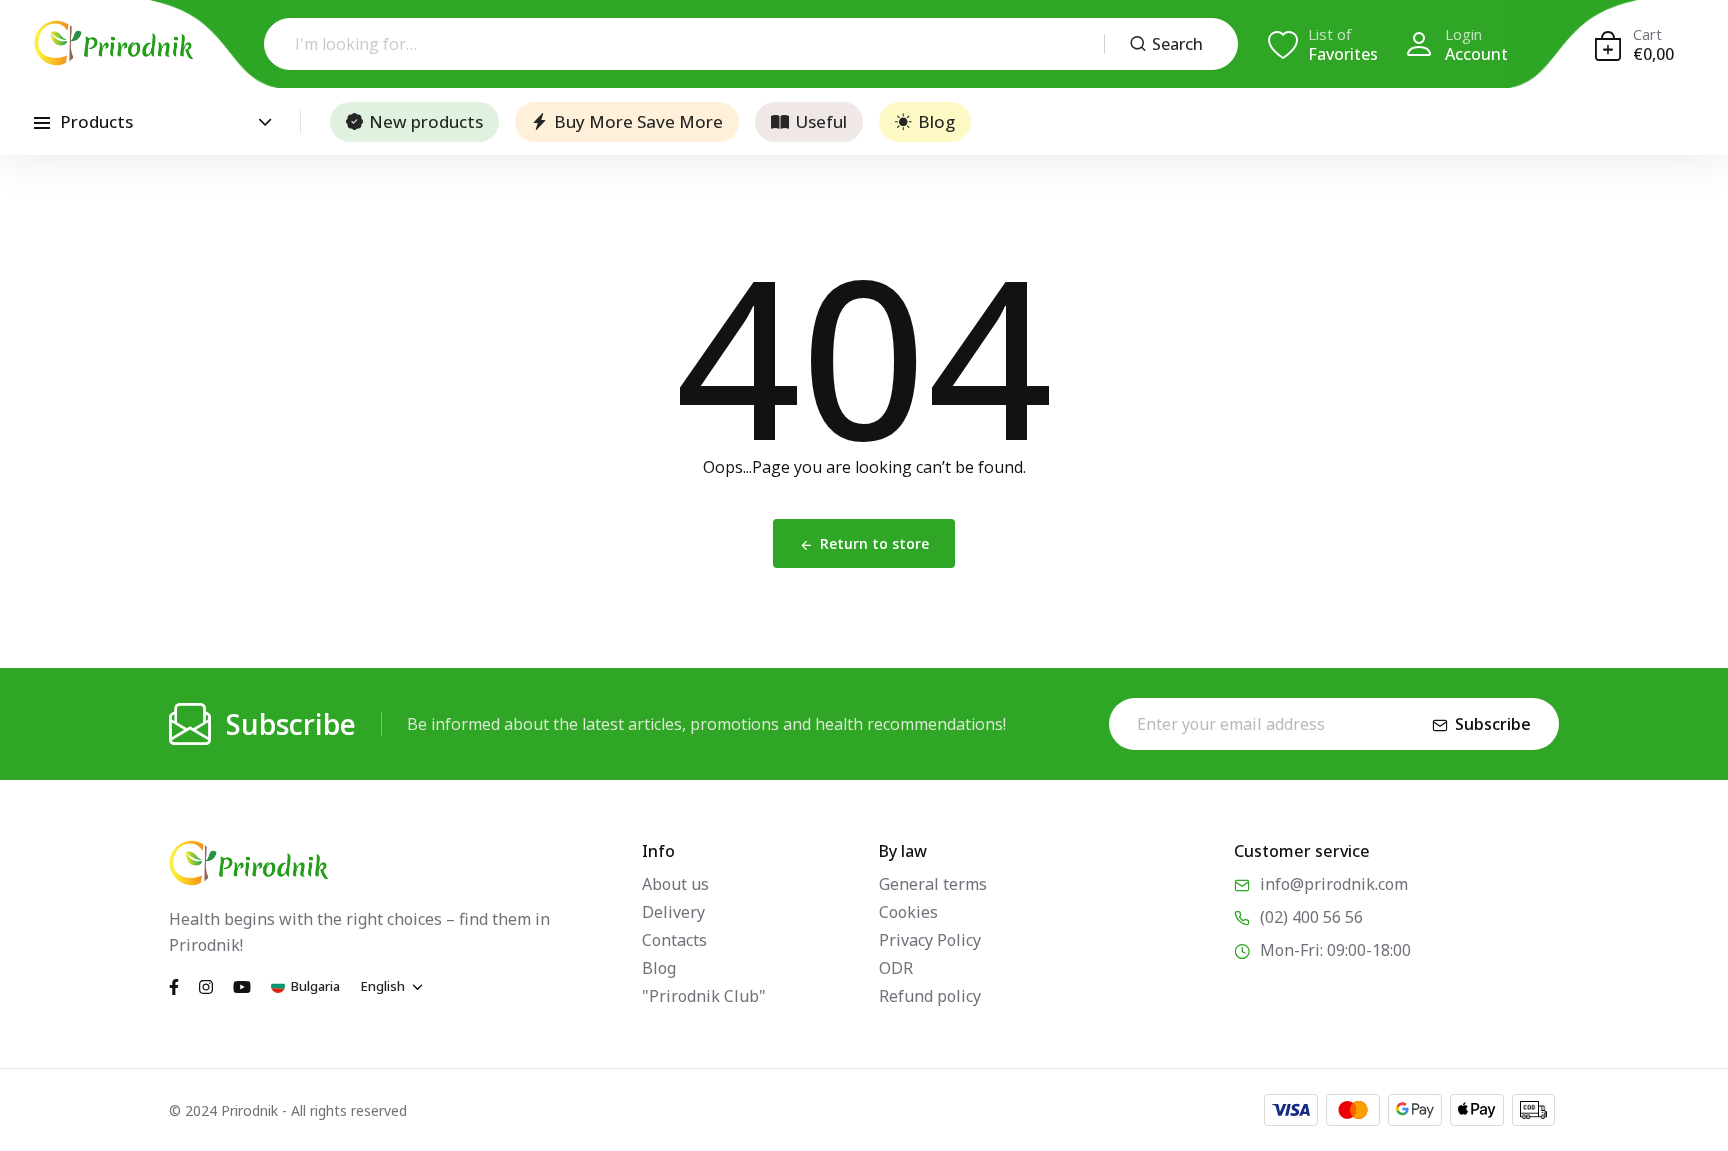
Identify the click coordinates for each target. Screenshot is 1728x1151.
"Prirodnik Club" (704, 996)
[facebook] (174, 985)
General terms (933, 884)
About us (675, 884)
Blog (936, 121)
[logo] (114, 43)
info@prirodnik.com (1334, 884)
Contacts (674, 940)
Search (1177, 44)
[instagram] (206, 985)
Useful (821, 121)
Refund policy (930, 996)
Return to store (874, 543)
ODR (896, 968)
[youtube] (242, 985)
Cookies (908, 912)
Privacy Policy (930, 940)
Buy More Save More (638, 121)
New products (426, 121)
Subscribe (1493, 724)
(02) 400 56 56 (1311, 917)
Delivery (673, 912)
